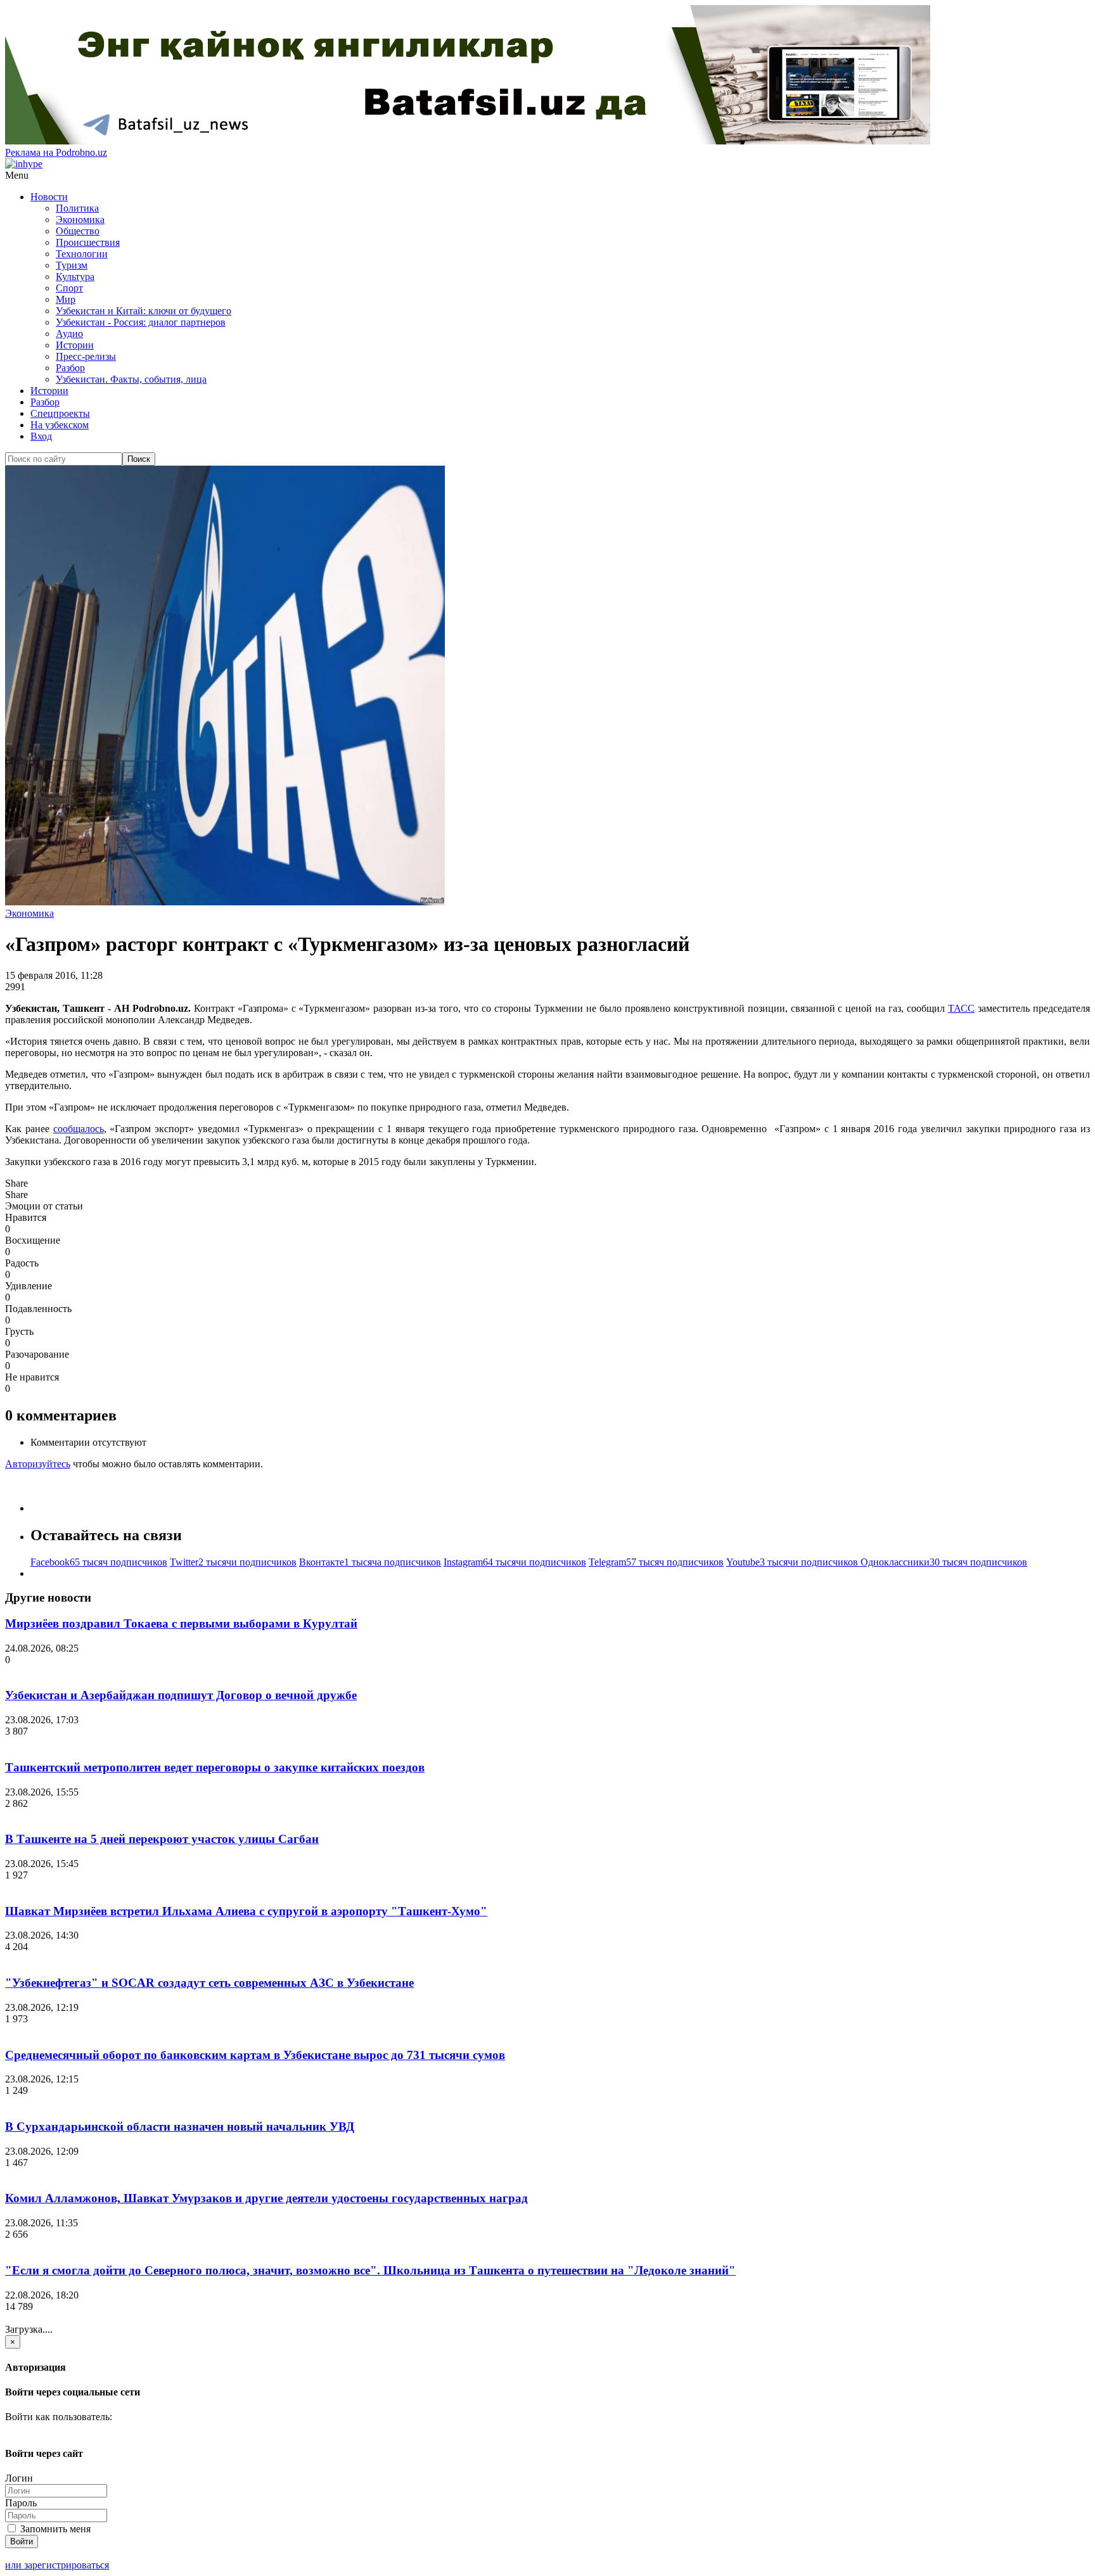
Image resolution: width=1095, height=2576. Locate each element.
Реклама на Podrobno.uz (56, 152)
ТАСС (961, 1008)
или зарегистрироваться (57, 2565)
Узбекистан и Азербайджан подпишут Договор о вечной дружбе (181, 1695)
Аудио (69, 334)
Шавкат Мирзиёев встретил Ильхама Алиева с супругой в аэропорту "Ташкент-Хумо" (246, 1911)
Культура (75, 277)
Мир (66, 299)
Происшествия (88, 242)
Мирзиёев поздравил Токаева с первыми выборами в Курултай (181, 1623)
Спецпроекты (60, 413)
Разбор (70, 368)
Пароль (21, 2503)
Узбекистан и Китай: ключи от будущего (144, 311)
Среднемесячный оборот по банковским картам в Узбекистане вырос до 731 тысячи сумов (255, 2055)
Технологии (82, 254)
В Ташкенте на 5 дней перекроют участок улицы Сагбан (162, 1839)
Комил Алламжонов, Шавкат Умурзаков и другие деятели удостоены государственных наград (266, 2198)
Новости (49, 197)
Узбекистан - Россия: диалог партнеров (141, 322)
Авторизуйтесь (38, 1464)
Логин (19, 2478)
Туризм (72, 265)
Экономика (80, 220)
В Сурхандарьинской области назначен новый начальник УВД (180, 2126)
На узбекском (60, 425)
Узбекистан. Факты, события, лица (131, 379)
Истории (75, 345)
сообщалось (79, 1129)
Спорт (69, 288)
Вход (41, 436)
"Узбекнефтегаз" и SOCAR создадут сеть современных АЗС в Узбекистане (209, 1983)
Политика (77, 208)
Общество (78, 231)
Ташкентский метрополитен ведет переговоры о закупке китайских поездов (215, 1767)
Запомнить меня (54, 2529)
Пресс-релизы (86, 356)
